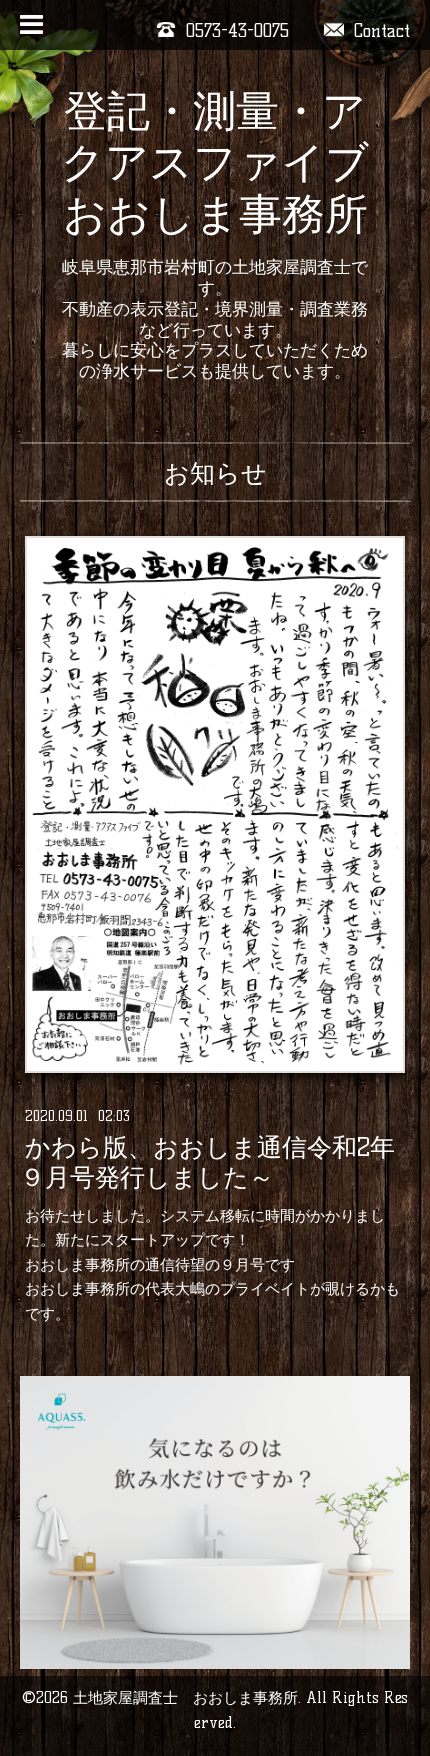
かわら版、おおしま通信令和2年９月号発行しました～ (207, 1163)
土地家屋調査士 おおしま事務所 (185, 1697)
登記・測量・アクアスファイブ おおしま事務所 (215, 162)
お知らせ (215, 473)
